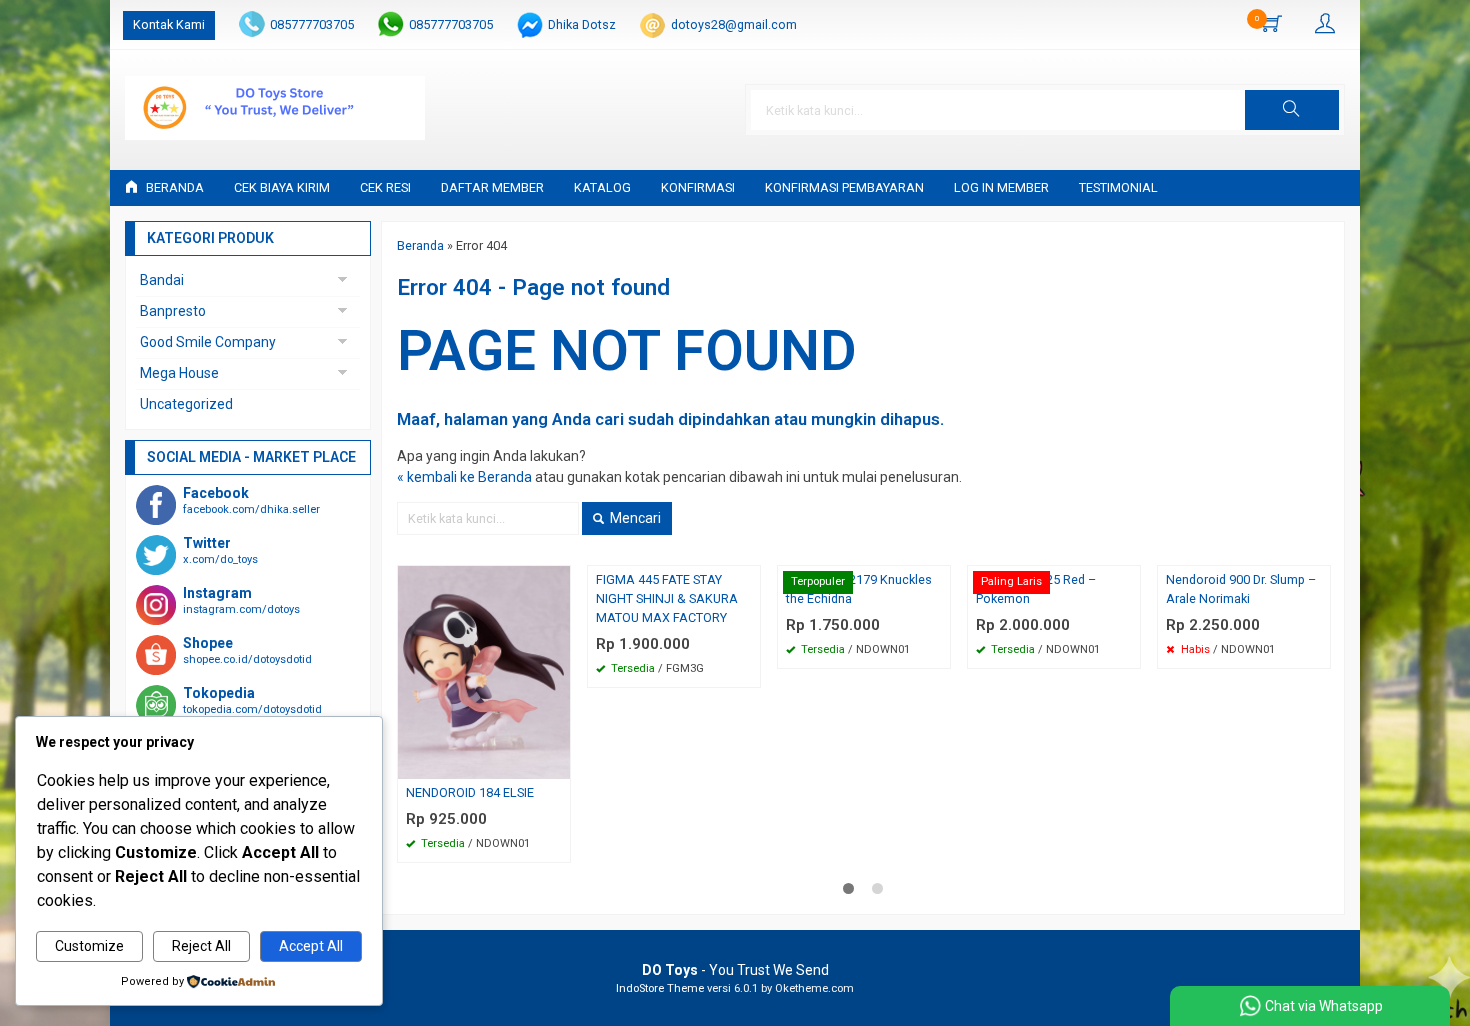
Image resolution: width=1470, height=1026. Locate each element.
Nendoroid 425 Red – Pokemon (1036, 589)
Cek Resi (385, 187)
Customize (89, 946)
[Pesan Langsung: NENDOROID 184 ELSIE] (558, 763)
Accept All (311, 946)
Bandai (162, 280)
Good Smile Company (208, 342)
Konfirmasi (698, 187)
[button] (1292, 110)
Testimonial (1118, 187)
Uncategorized (186, 404)
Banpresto (173, 311)
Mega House (179, 373)
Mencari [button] (634, 518)
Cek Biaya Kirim (282, 187)
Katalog (602, 187)
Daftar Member (492, 187)
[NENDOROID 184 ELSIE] (484, 671)
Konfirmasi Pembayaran (844, 187)
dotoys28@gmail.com (734, 24)
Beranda (173, 187)
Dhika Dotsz (582, 24)
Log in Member (1001, 187)
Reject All (201, 946)
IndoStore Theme (660, 988)
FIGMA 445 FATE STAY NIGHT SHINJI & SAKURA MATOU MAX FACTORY (667, 598)
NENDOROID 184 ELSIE (470, 792)
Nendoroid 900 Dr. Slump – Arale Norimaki (1241, 589)
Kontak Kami (169, 24)
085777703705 (312, 24)
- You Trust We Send (735, 970)
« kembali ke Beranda (464, 477)
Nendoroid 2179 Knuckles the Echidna (859, 589)
